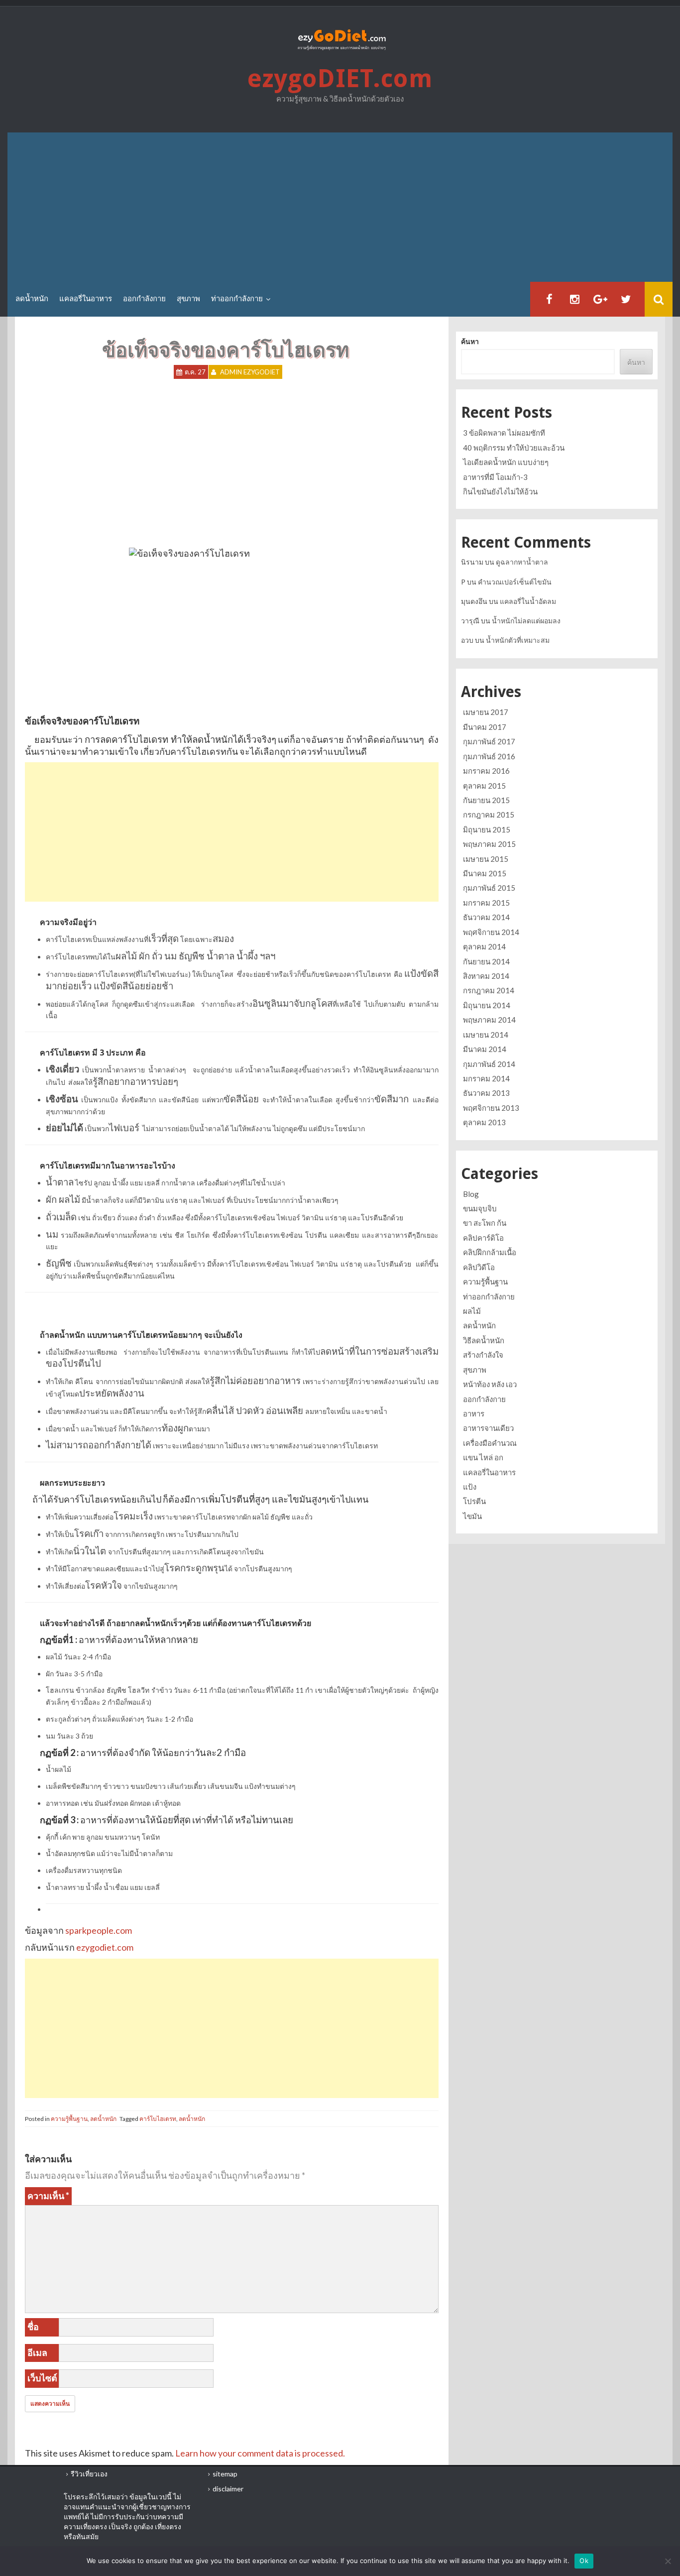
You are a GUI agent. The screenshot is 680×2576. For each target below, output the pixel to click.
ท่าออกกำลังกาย (237, 299)
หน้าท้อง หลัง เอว (490, 1384)
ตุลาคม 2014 (484, 946)
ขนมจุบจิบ (480, 1208)
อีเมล (37, 2352)
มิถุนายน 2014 (487, 1005)
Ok (584, 2561)
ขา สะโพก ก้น (485, 1223)
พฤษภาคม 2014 (489, 1020)
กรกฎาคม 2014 (489, 990)
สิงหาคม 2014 (486, 976)
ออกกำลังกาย (144, 299)
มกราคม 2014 (486, 1078)
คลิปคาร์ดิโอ (483, 1238)
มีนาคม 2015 (485, 873)
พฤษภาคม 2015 (489, 844)
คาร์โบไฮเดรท (158, 2119)
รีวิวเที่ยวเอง (89, 2474)
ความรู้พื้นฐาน (69, 2119)
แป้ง (470, 1487)
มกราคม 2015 (486, 903)
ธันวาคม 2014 (486, 917)
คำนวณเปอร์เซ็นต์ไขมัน (515, 582)
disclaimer (228, 2489)
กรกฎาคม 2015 (489, 815)
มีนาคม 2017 (485, 727)
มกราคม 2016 (486, 771)
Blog (471, 1194)
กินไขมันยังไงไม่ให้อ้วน (500, 491)
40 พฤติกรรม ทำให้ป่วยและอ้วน (514, 448)
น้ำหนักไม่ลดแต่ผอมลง (526, 621)
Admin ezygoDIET (250, 372)
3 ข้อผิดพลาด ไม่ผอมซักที (504, 433)
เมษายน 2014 (486, 1035)
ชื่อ (33, 2327)
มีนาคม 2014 (485, 1049)
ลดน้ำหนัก (32, 299)
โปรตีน (474, 1501)
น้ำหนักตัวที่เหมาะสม (518, 640)
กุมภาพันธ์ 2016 (489, 756)
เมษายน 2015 (486, 859)
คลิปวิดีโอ (479, 1267)
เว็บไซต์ (42, 2378)
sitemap (225, 2474)
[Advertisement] (340, 207)
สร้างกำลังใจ (483, 1355)
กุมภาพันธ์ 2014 (489, 1064)
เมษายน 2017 (486, 712)
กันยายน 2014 (486, 961)
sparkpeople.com (99, 1930)
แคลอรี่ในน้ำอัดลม (528, 601)
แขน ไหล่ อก (483, 1457)
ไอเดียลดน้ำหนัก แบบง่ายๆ (506, 462)
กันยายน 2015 (486, 800)
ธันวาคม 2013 (486, 1093)
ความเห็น (48, 2196)
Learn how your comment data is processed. (260, 2453)
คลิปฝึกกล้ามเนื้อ (490, 1252)
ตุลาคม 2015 (484, 786)
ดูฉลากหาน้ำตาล (522, 562)
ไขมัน (472, 1516)
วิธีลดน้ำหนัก (484, 1340)
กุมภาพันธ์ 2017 (489, 741)
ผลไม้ (472, 1311)
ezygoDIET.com (340, 78)
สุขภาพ (188, 299)
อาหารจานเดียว (488, 1428)
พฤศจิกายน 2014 (491, 932)
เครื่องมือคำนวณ (490, 1443)
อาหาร (474, 1413)
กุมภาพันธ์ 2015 (489, 888)
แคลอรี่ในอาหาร (86, 299)
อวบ (467, 640)
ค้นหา (470, 341)
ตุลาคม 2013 (484, 1122)
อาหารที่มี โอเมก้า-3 (495, 477)
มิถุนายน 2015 (487, 829)
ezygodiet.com (104, 1947)
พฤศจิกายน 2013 (491, 1108)
